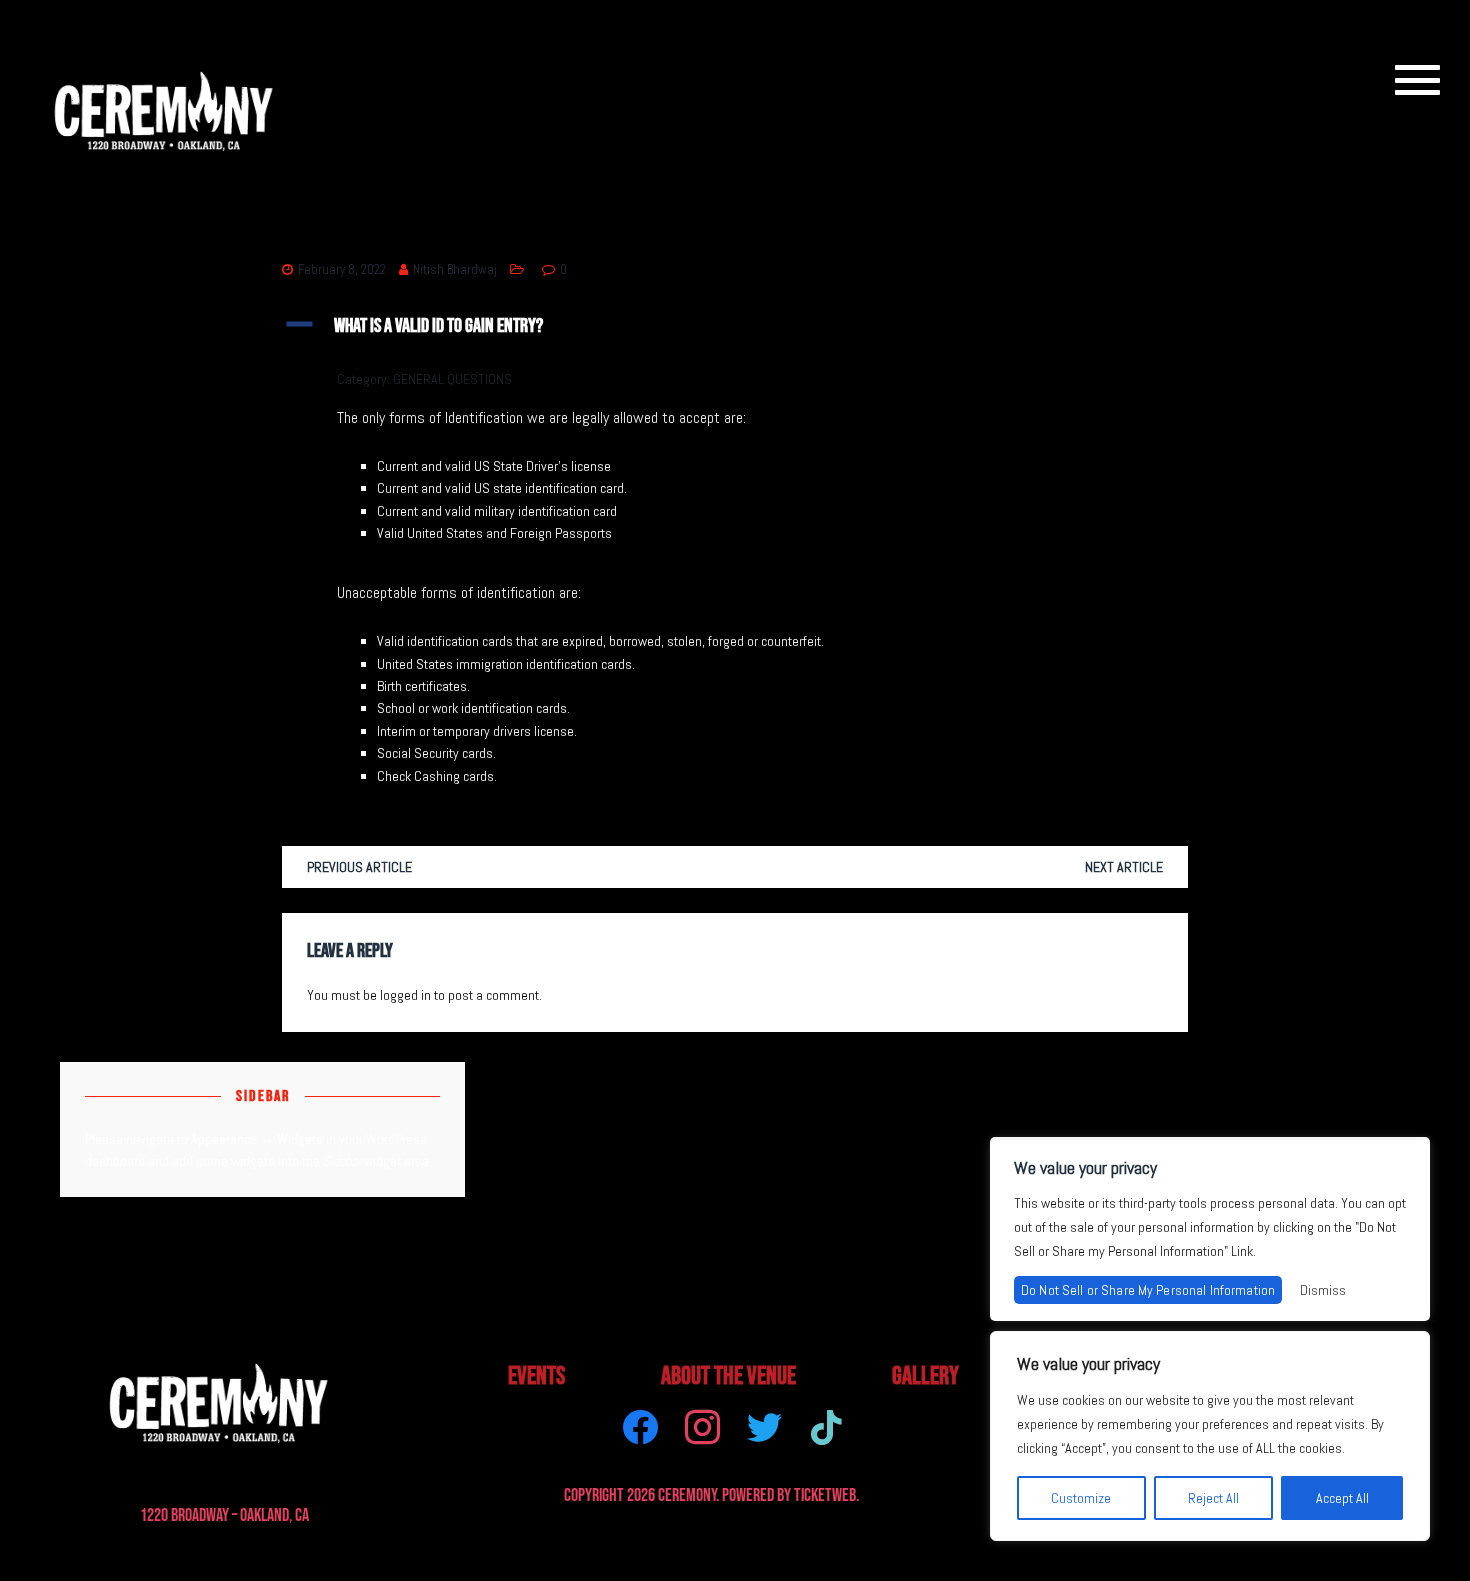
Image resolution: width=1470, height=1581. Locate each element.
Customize (1081, 1498)
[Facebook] (640, 1425)
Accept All (1342, 1498)
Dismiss (1323, 1290)
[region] (1210, 1436)
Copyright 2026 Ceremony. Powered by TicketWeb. (711, 1495)
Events (536, 1376)
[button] (734, 326)
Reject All (1213, 1498)
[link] (1408, 79)
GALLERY (925, 1376)
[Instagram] (702, 1425)
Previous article (359, 867)
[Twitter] (764, 1425)
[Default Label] (826, 1425)
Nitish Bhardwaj (455, 269)
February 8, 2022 (342, 269)
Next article (1124, 867)
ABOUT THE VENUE (728, 1376)
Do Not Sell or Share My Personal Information (1148, 1290)
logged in (405, 995)
